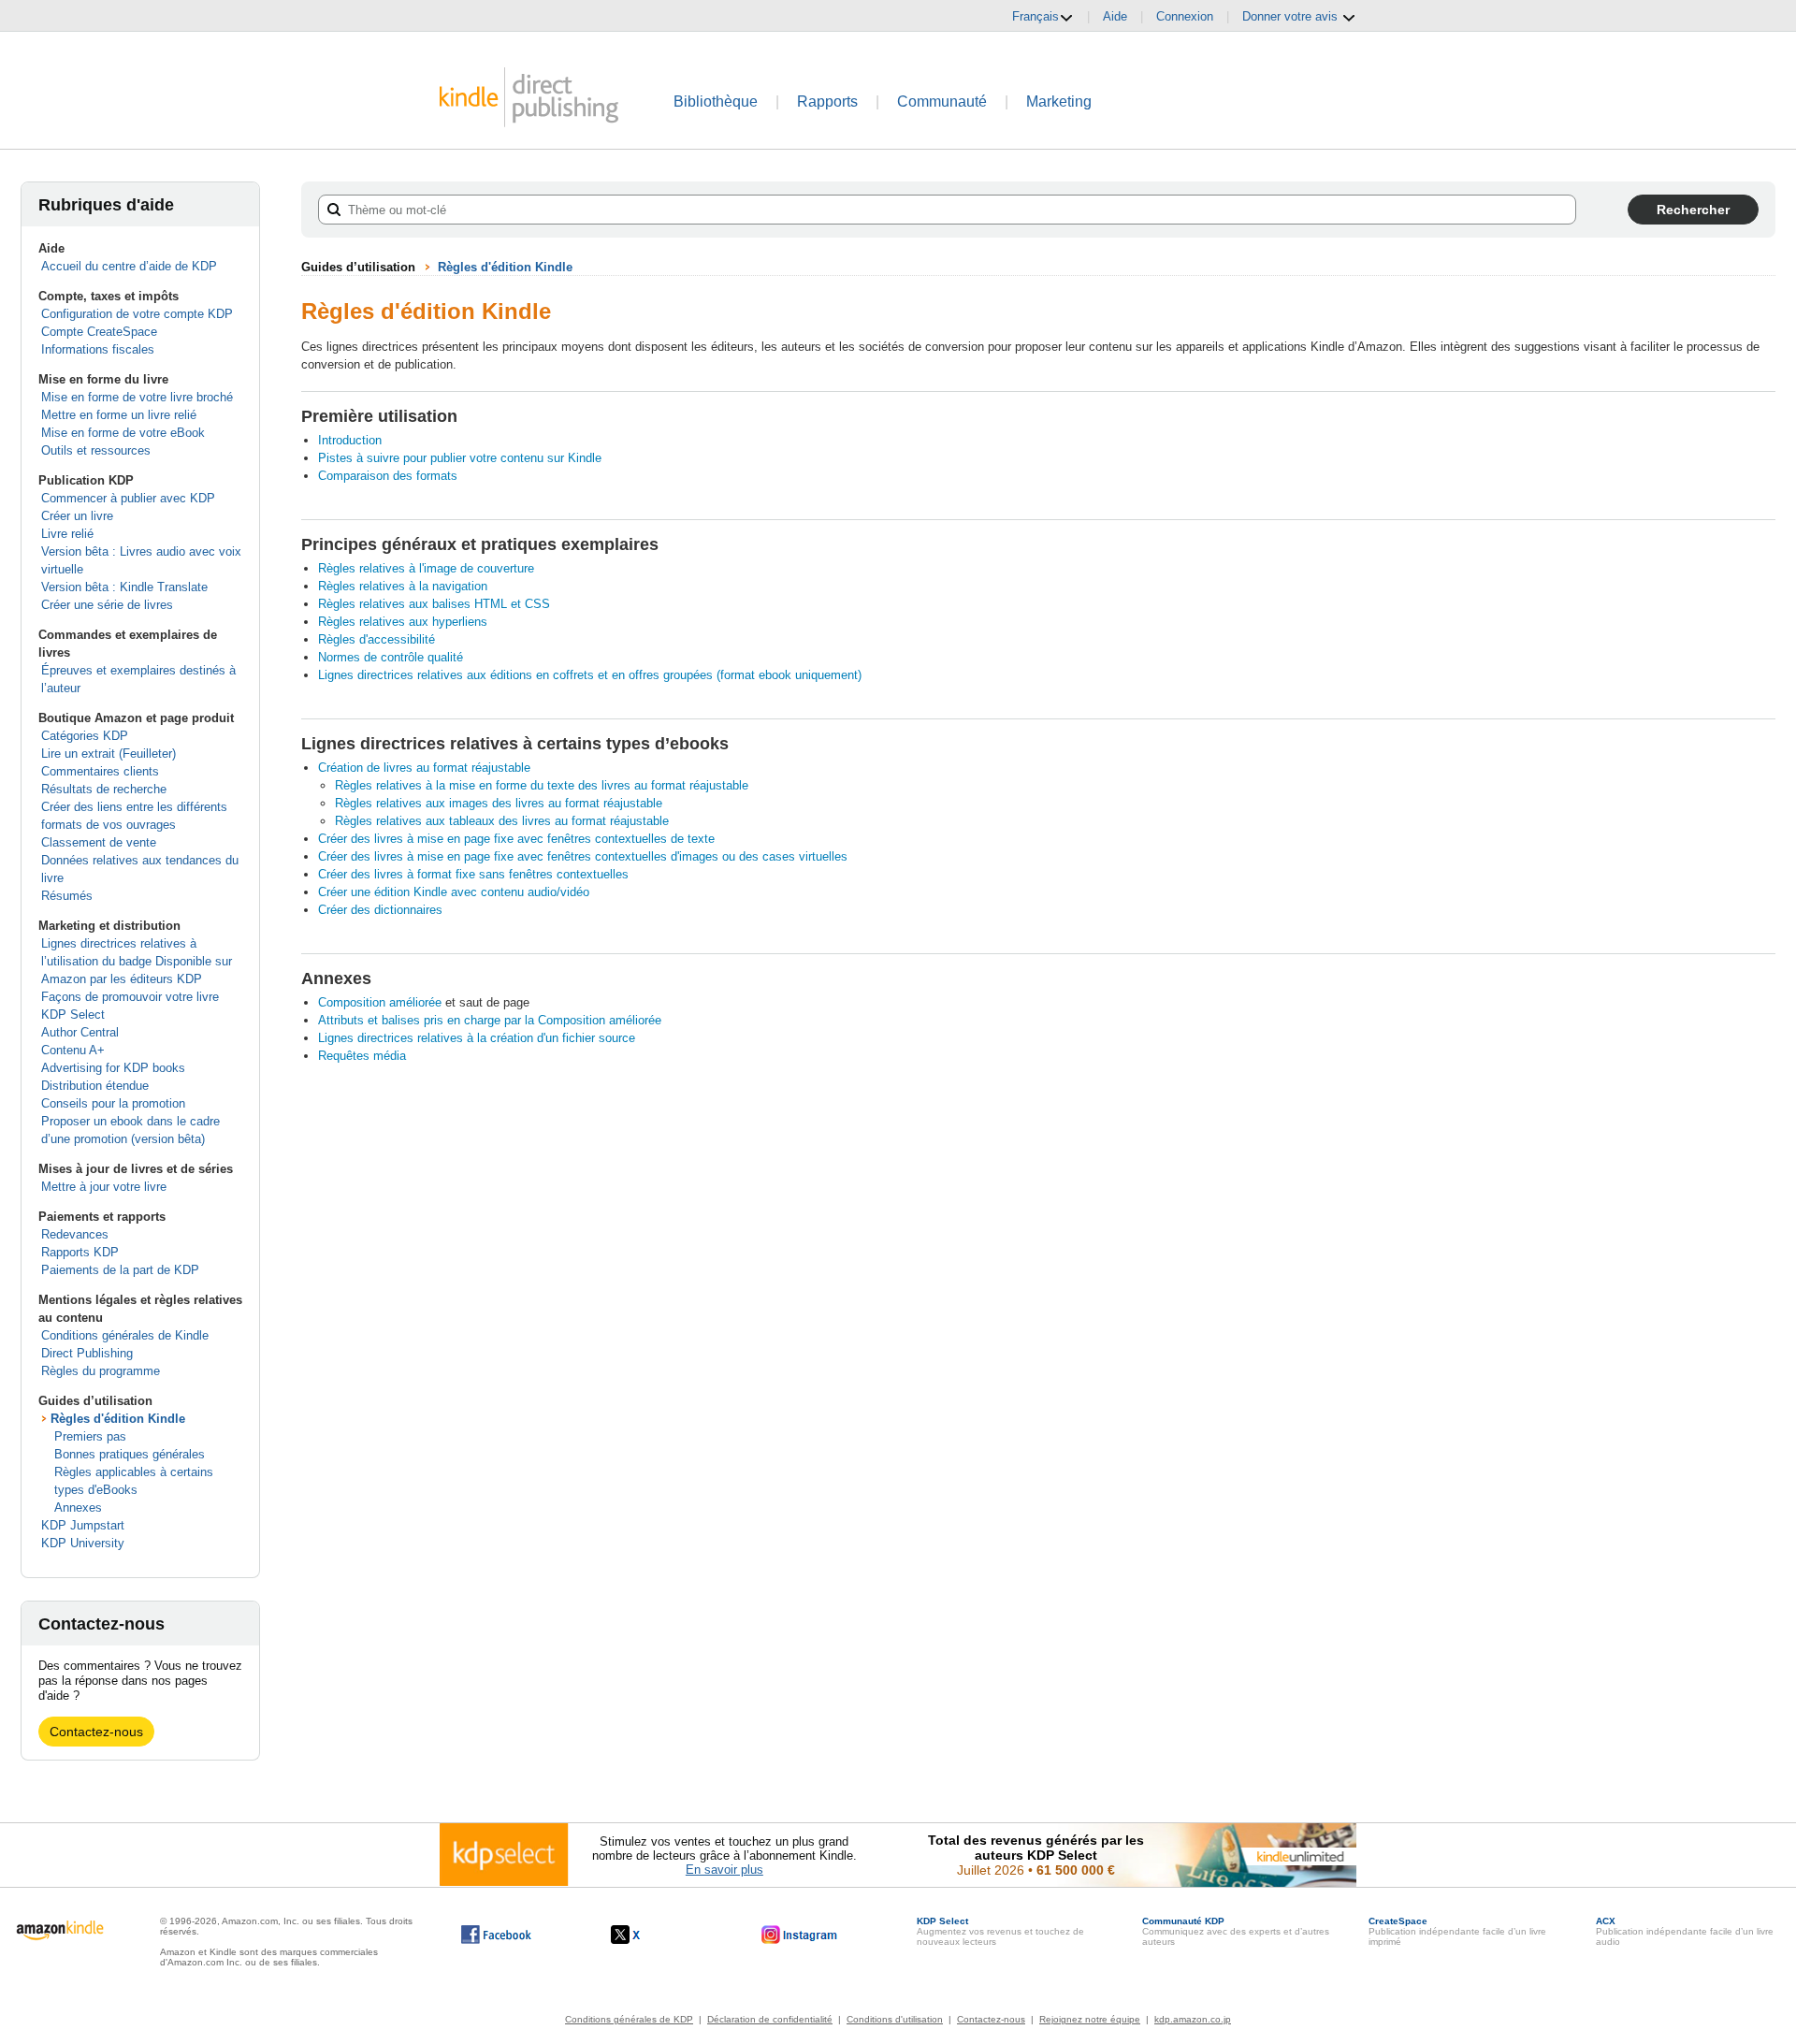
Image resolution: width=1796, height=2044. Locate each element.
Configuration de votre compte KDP (137, 314)
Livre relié (67, 534)
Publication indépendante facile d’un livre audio (1685, 1931)
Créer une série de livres (107, 605)
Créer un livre (77, 516)
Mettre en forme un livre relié (119, 415)
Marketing (1059, 101)
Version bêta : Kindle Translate (124, 587)
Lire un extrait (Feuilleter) (109, 754)
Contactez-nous (96, 1732)
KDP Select (73, 1015)
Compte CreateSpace (99, 332)
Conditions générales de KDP (629, 2019)
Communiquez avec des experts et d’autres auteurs (1236, 1931)
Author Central (80, 1032)
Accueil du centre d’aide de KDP (129, 266)
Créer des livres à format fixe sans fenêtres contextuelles (473, 874)
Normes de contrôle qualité (391, 657)
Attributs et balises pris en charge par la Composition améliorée (490, 1020)
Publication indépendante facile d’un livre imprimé (1457, 1931)
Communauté (942, 101)
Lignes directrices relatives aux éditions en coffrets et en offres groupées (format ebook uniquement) (590, 675)
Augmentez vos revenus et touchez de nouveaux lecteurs (1000, 1931)
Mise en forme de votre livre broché (137, 397)
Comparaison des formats (388, 476)
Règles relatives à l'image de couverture (426, 568)
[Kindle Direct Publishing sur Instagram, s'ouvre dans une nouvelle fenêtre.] (800, 1935)
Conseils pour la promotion (113, 1103)
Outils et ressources (96, 450)
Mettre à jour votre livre (104, 1187)
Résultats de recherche (104, 789)
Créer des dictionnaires (380, 910)
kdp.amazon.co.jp (1193, 2019)
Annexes (78, 1508)
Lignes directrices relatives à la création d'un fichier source (477, 1038)
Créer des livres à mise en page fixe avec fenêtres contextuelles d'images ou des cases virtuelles (583, 856)
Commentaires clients (100, 771)
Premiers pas (90, 1436)
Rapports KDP (80, 1252)
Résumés (67, 896)
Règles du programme (101, 1371)
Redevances (75, 1234)
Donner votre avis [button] (1292, 16)
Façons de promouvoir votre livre (130, 997)
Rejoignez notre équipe (1090, 2019)
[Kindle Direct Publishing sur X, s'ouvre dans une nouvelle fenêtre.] (645, 1935)
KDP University (83, 1543)
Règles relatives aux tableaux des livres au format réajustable (502, 821)
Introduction (350, 440)
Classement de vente (99, 842)
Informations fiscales (98, 349)
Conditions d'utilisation (895, 2019)
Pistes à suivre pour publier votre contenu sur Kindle (460, 458)
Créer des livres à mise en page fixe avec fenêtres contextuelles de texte (516, 839)
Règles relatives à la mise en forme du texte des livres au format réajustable (542, 785)
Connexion (1185, 16)
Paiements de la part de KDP (120, 1270)
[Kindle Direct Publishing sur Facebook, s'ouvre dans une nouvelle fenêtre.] (496, 1935)
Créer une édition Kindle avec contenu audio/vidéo (454, 892)
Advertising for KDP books (113, 1068)
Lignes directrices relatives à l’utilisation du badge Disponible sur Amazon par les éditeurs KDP (137, 961)
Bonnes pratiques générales (130, 1454)
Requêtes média (362, 1056)
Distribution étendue (95, 1086)
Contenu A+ (73, 1050)
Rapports (827, 101)
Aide (1115, 16)
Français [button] (1036, 16)
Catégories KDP (85, 736)
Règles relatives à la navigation (403, 586)
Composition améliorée (380, 1002)
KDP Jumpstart (83, 1525)
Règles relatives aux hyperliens (403, 622)
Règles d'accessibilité (377, 639)
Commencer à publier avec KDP (128, 498)
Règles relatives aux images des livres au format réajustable (499, 803)
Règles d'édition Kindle (118, 1419)
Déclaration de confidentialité (770, 2019)
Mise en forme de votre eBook (123, 433)
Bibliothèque (716, 101)
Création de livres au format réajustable (424, 768)
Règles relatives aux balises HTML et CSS (434, 604)
